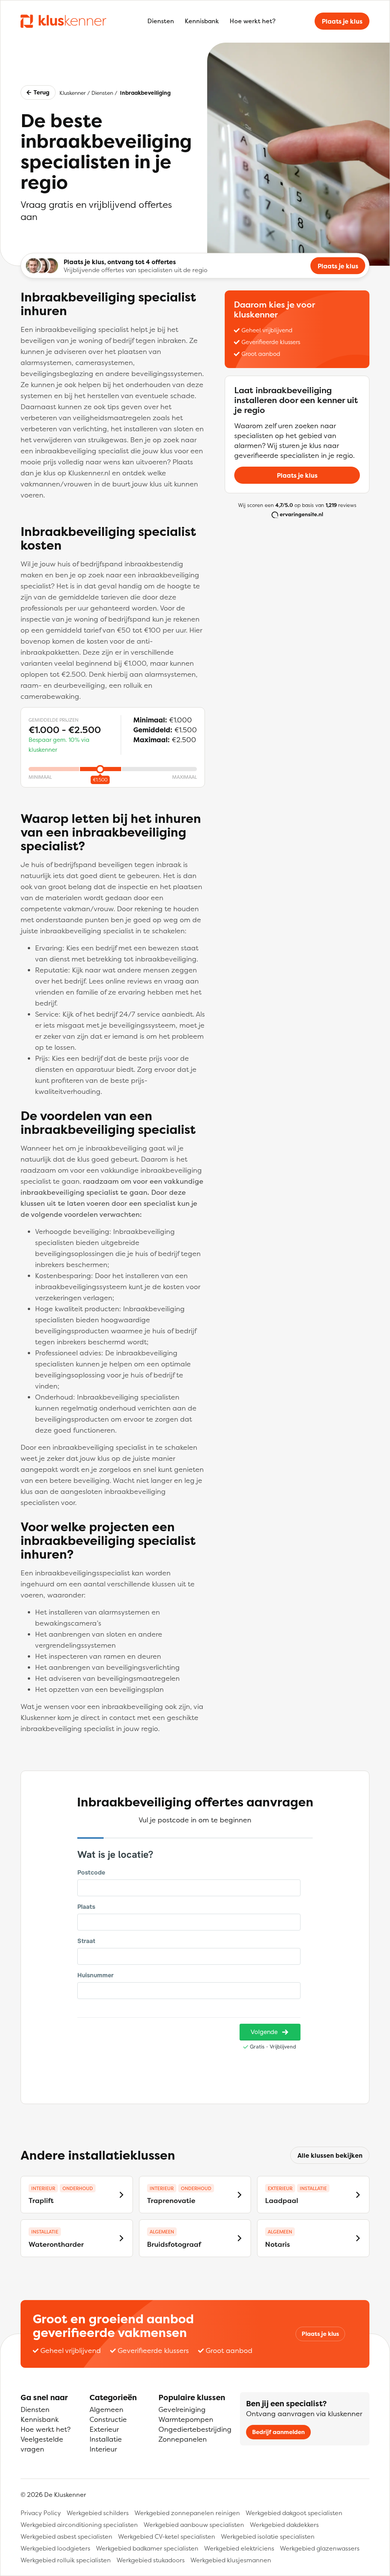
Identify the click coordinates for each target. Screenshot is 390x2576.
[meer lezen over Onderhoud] (121, 2195)
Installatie (106, 2439)
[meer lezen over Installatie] (358, 2195)
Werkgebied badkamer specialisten (147, 2548)
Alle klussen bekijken (330, 2155)
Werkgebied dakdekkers (284, 2525)
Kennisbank (202, 21)
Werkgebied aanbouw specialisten (194, 2525)
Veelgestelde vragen (42, 2444)
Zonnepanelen (183, 2439)
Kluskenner (73, 93)
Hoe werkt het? (253, 21)
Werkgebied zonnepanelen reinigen (187, 2513)
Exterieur (104, 2429)
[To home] (63, 21)
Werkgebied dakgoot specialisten (294, 2513)
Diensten (161, 21)
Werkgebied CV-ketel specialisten (167, 2536)
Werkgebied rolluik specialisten (66, 2560)
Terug (42, 92)
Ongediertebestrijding (195, 2429)
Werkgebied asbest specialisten (66, 2536)
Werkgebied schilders (98, 2513)
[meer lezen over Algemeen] (240, 2238)
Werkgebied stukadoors (151, 2560)
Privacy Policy (41, 2513)
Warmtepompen (186, 2419)
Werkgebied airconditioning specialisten (79, 2525)
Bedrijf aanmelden (278, 2432)
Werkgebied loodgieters (55, 2548)
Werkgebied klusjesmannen (231, 2560)
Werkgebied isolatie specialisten (268, 2536)
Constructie (108, 2419)
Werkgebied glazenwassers (320, 2548)
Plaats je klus (342, 21)
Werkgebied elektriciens (239, 2548)
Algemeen (106, 2409)
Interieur (103, 2449)
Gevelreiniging (182, 2409)
